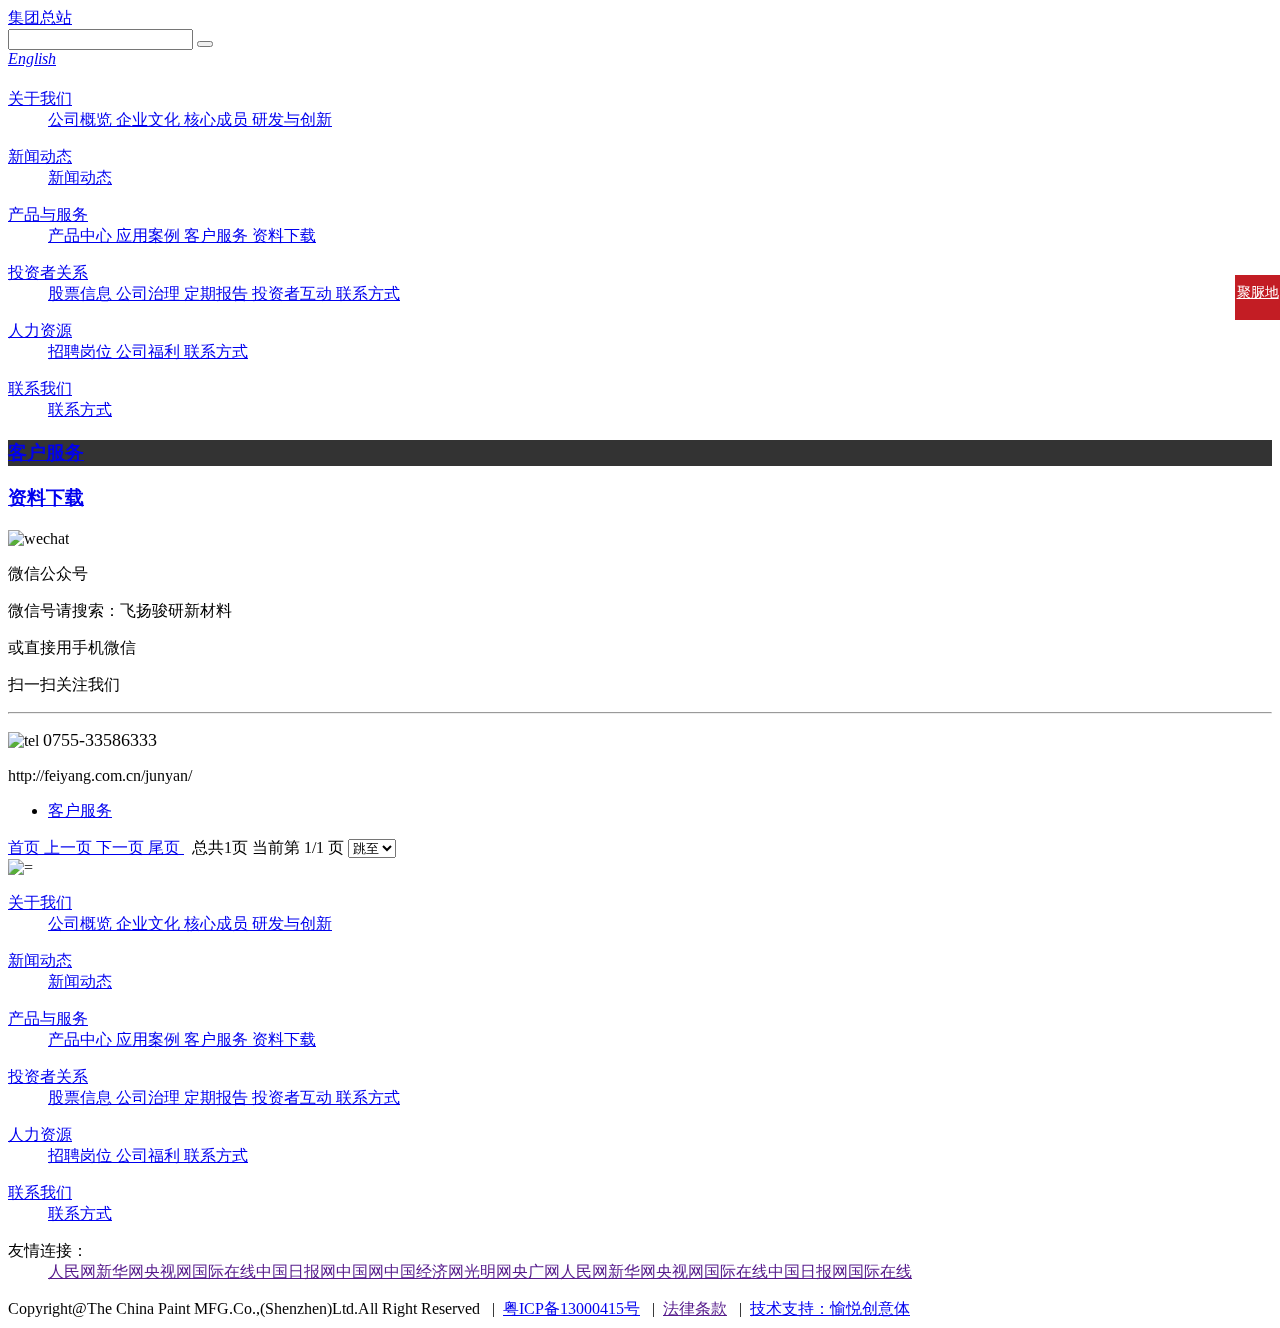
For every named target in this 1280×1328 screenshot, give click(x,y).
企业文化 (150, 119)
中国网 (360, 1271)
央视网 (168, 1271)
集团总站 (40, 17)
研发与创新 (292, 119)
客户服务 (218, 235)
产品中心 (82, 235)
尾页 (166, 847)
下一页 (122, 847)
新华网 (120, 1271)
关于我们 (40, 98)
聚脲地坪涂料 (1258, 310)
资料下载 (284, 235)
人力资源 (40, 330)
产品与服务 (48, 214)
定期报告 (218, 293)
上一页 (70, 847)
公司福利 (150, 351)
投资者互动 (294, 293)
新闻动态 (40, 156)
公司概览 (82, 119)
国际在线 (224, 1271)
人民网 (72, 1271)
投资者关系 (48, 272)
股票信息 (82, 293)
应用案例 (150, 235)
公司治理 (150, 293)
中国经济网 (424, 1271)
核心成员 (218, 119)
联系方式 (368, 293)
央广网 (536, 1271)
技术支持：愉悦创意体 (830, 1308)
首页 (26, 847)
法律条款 (695, 1308)
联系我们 (40, 388)
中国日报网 (296, 1271)
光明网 (488, 1271)
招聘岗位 (82, 351)
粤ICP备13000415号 (571, 1308)
